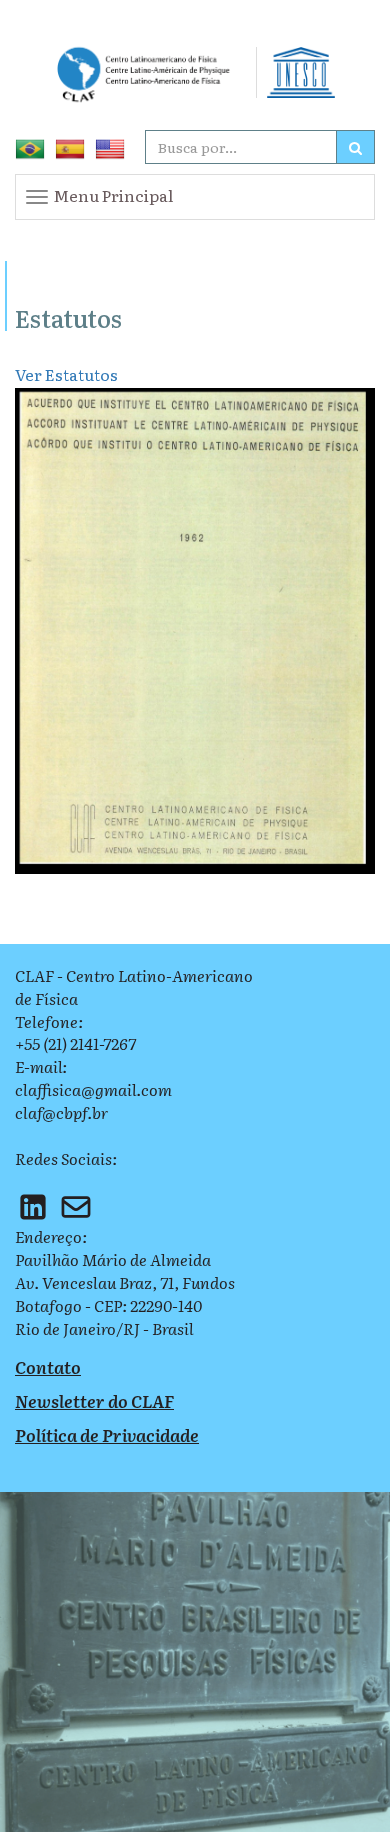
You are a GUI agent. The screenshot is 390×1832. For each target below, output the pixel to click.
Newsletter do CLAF (94, 1400)
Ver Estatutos (66, 374)
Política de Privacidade (107, 1434)
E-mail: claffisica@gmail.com (93, 1077)
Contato (48, 1366)
